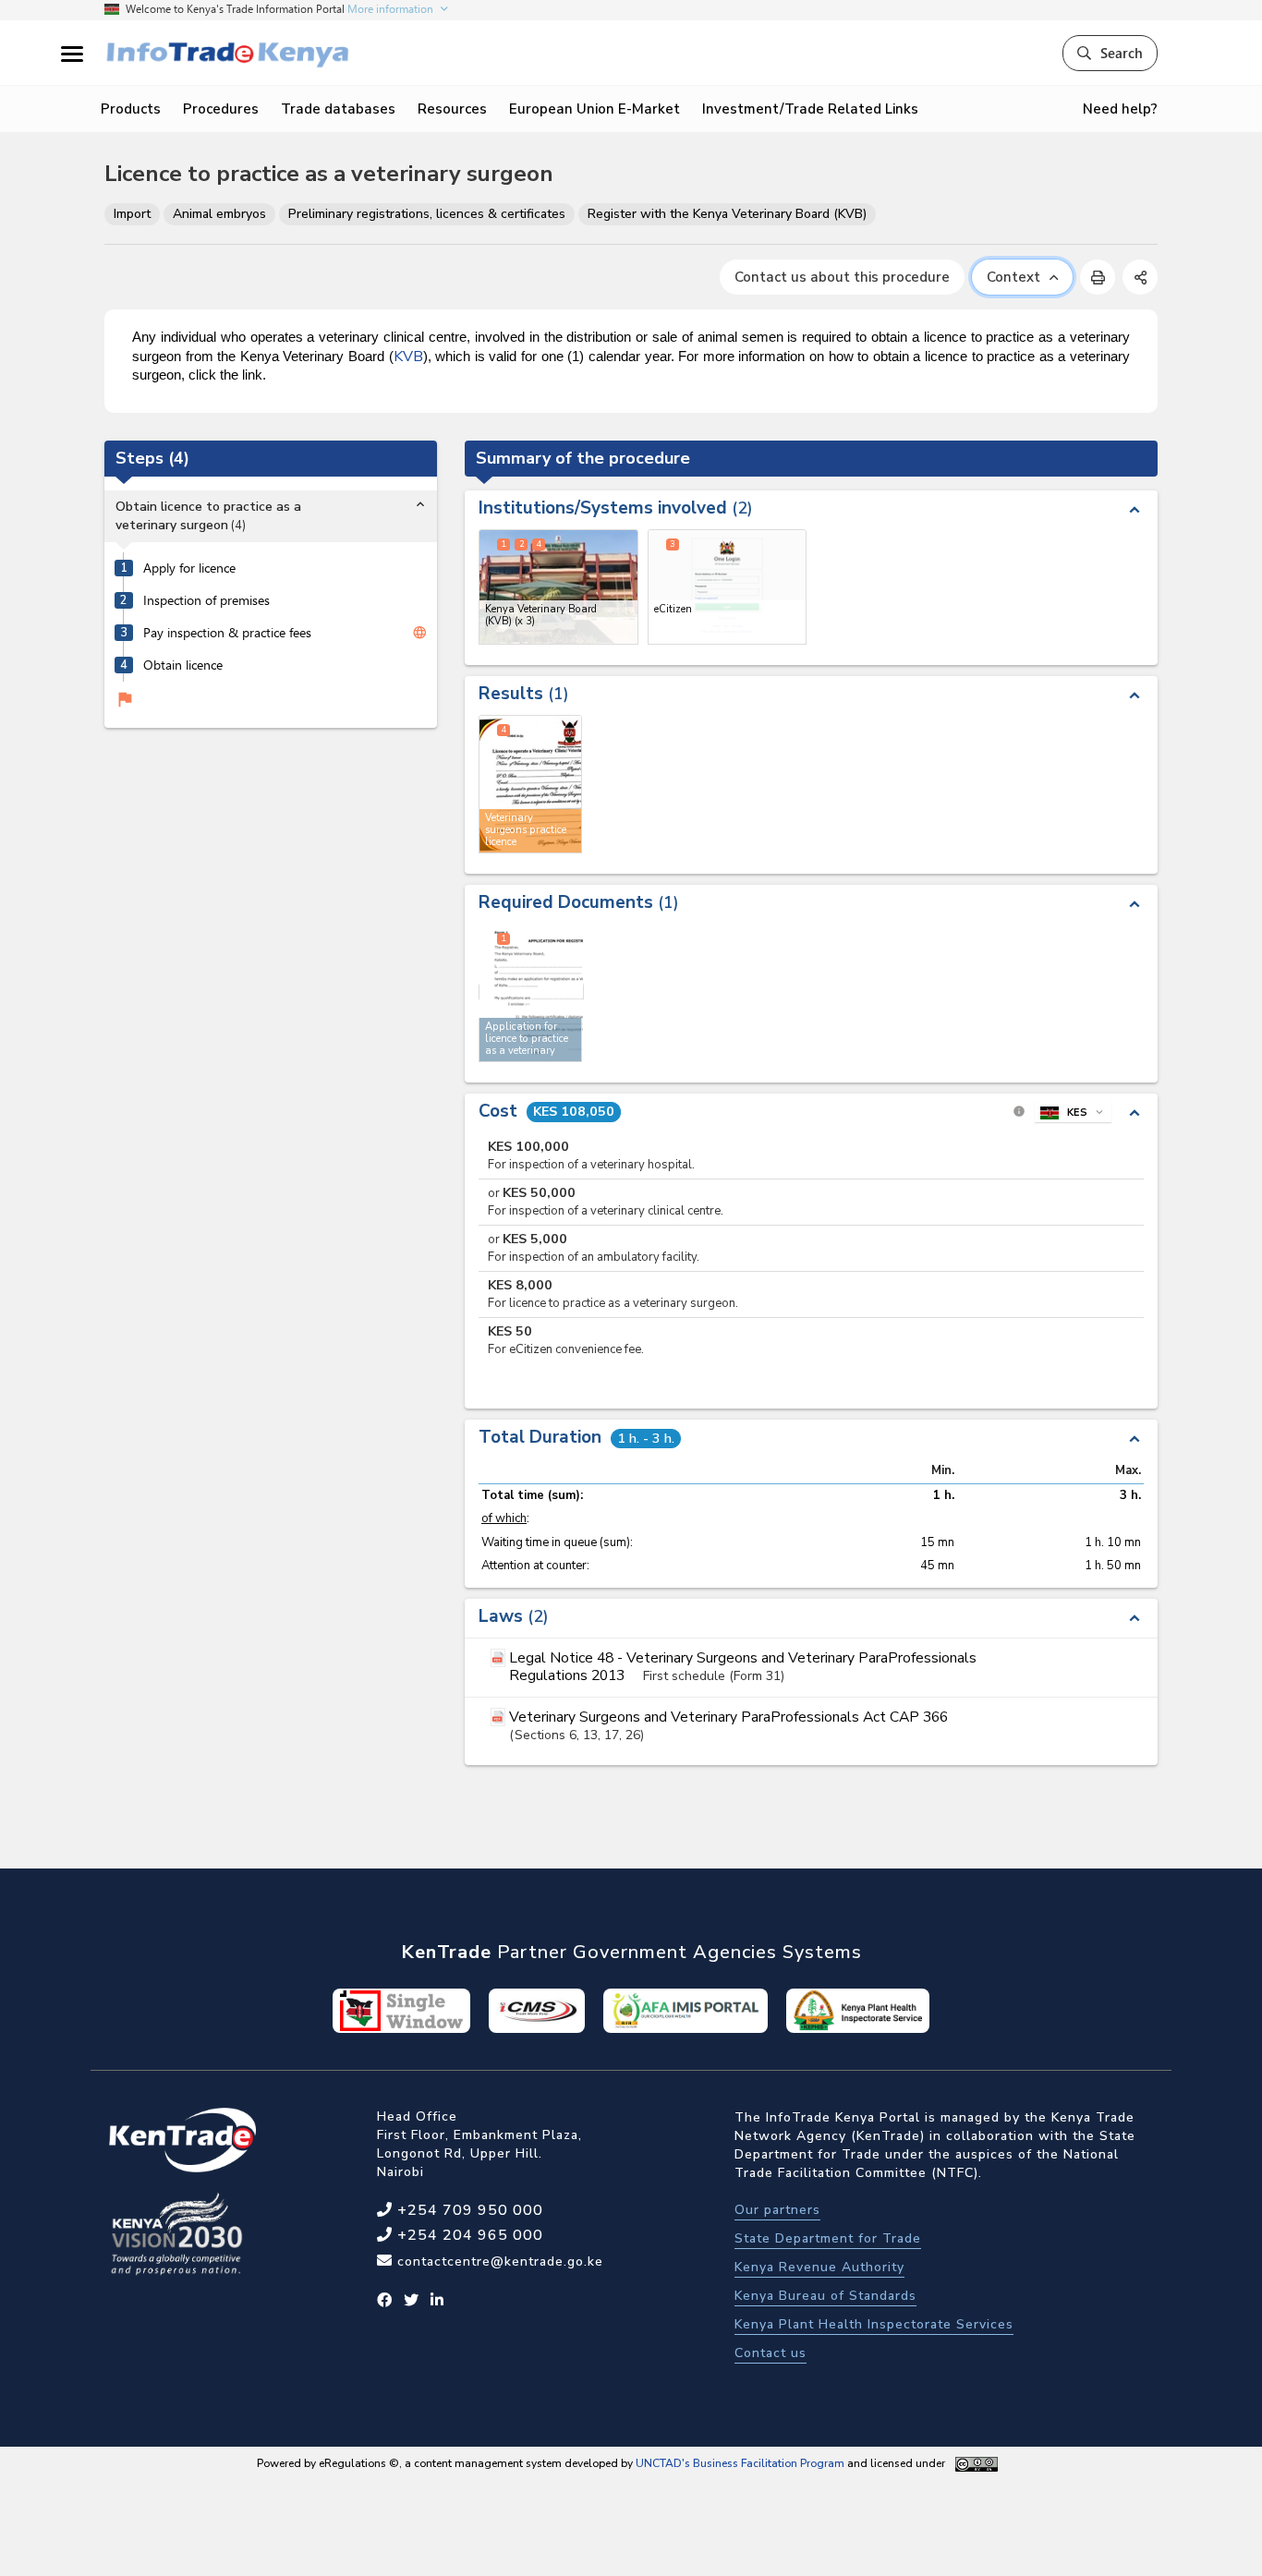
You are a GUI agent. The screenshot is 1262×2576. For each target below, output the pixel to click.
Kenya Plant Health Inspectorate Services (874, 2324)
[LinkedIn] (437, 2301)
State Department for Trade (828, 2238)
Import (132, 214)
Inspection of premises (206, 601)
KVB (408, 357)
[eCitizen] (728, 587)
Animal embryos (219, 214)
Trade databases (338, 109)
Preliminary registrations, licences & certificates (427, 214)
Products (131, 109)
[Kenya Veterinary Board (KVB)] (558, 587)
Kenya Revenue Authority (819, 2267)
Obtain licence (183, 666)
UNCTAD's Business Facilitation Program (740, 2463)
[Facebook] (385, 2301)
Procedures (221, 109)
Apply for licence (189, 569)
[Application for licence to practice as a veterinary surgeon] (531, 992)
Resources (452, 109)
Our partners (777, 2210)
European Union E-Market (595, 109)
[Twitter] (412, 2301)
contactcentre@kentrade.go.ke (498, 2262)
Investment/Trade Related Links (810, 109)
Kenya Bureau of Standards (825, 2296)
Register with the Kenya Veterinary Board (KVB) (727, 214)
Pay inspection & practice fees (227, 634)
